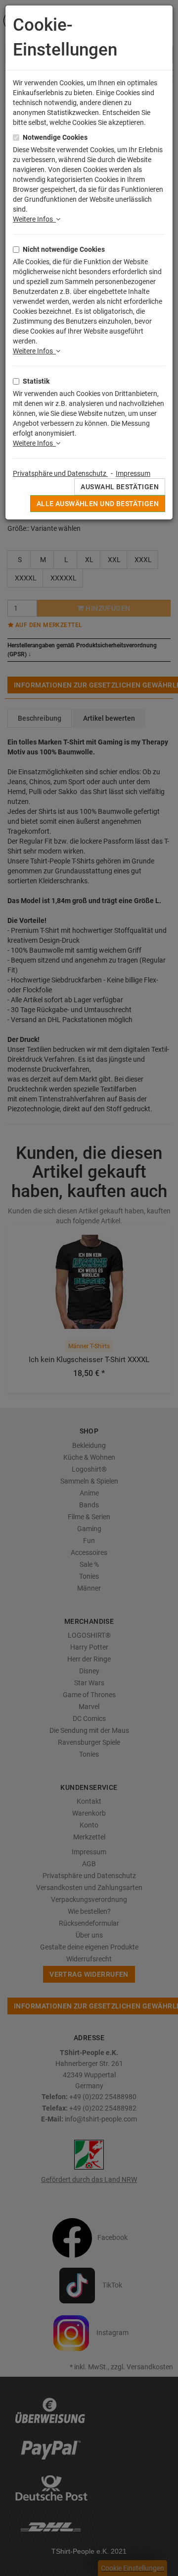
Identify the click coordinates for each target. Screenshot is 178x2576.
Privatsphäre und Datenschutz (60, 473)
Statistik (36, 381)
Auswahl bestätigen (120, 487)
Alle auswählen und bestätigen (98, 504)
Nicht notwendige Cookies (64, 249)
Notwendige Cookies (55, 137)
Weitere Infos (34, 219)
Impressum (133, 473)
